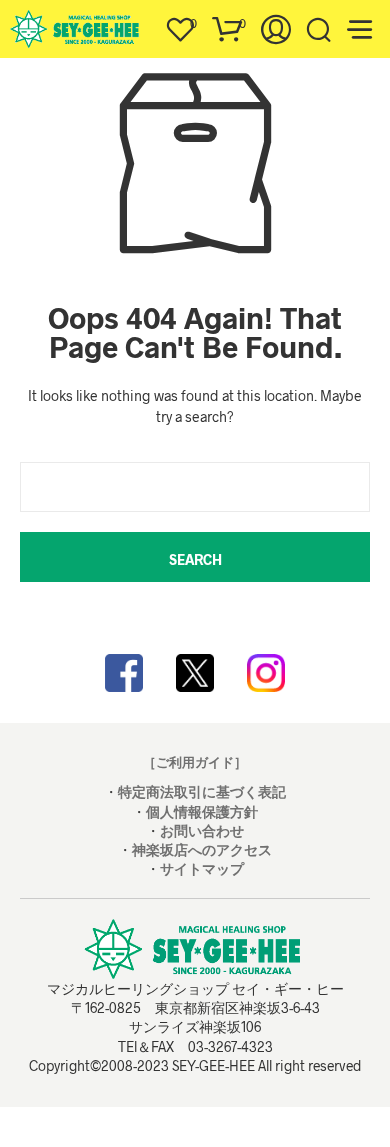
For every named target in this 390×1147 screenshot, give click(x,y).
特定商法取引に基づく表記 (202, 791)
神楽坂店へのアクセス (202, 849)
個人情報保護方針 (202, 811)
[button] (180, 24)
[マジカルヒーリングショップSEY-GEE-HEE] (195, 673)
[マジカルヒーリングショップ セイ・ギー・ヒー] (124, 673)
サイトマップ (202, 868)
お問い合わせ (202, 830)
